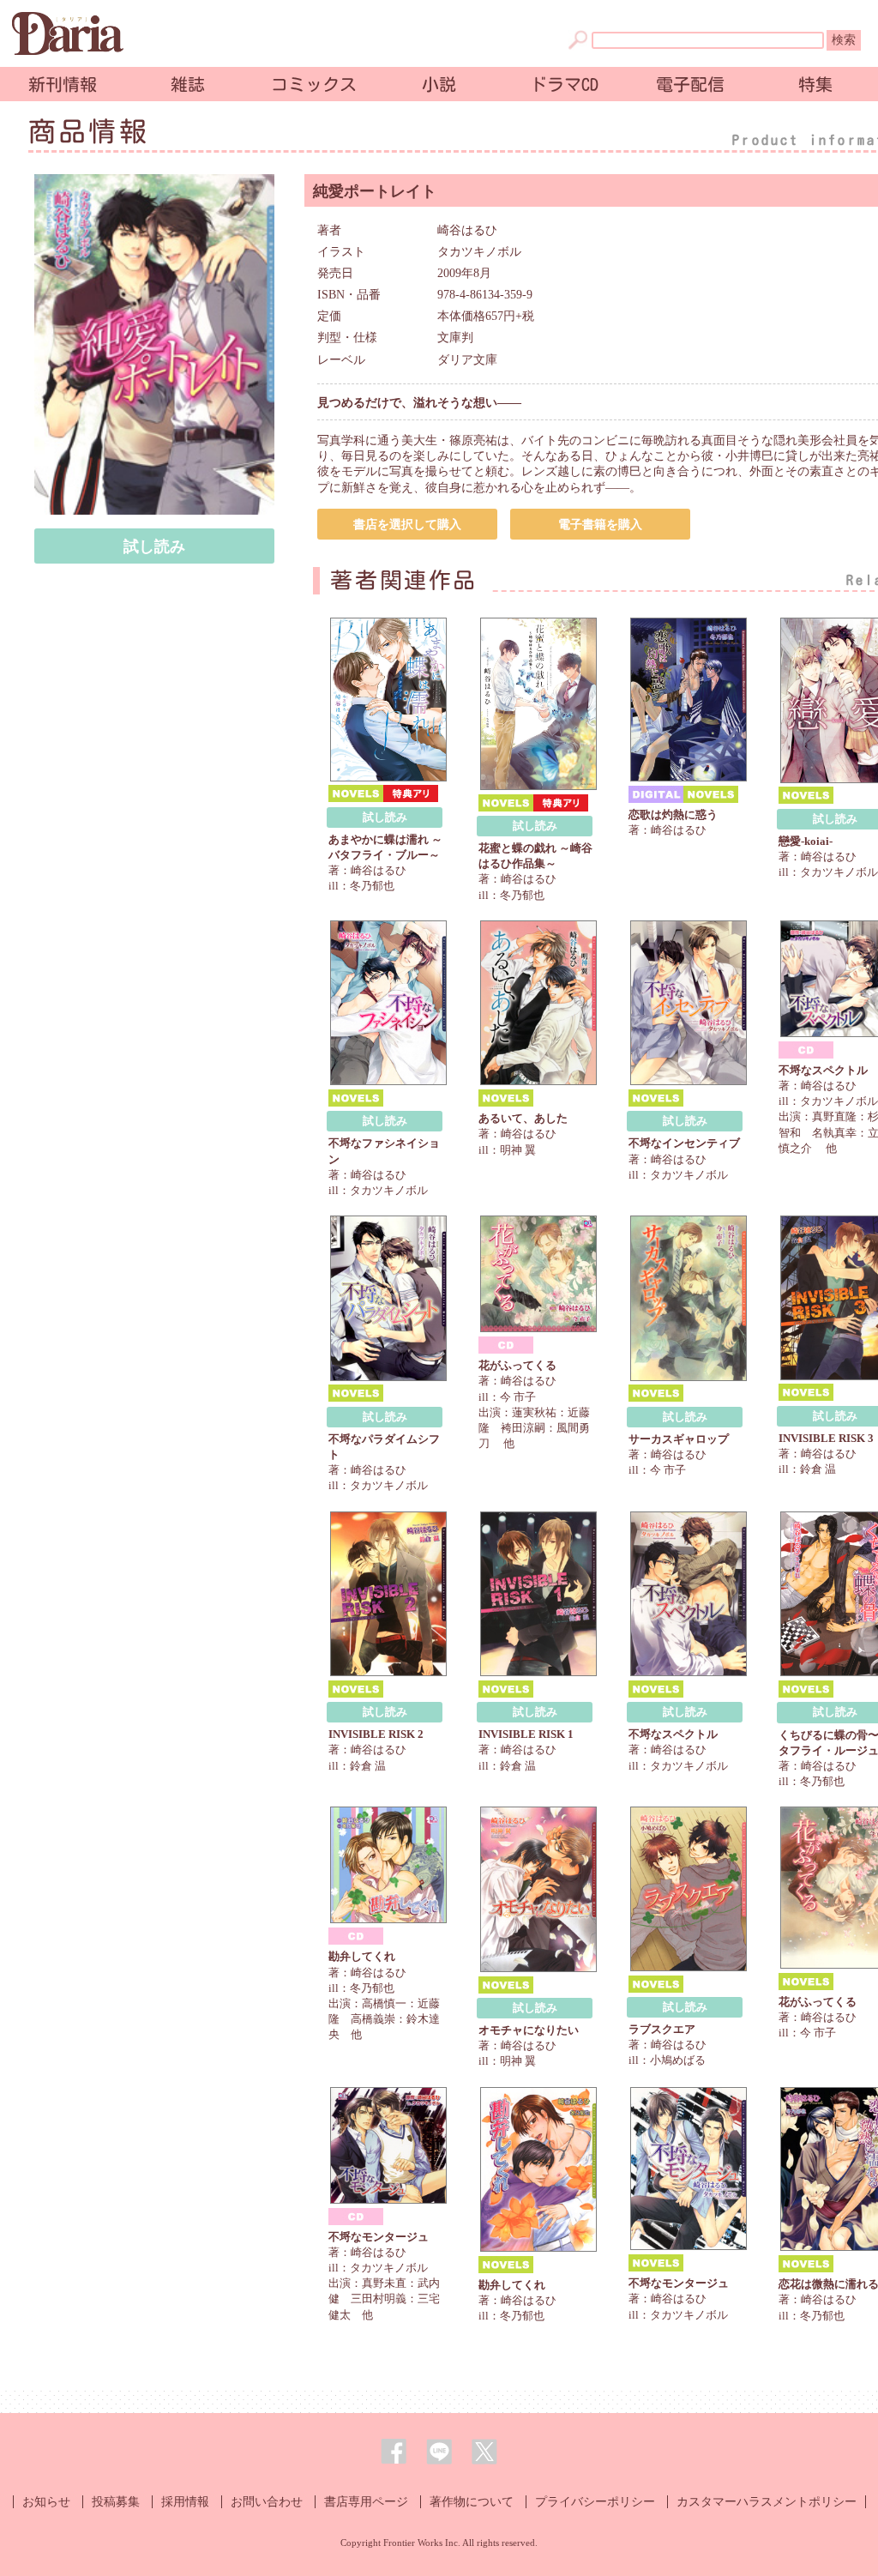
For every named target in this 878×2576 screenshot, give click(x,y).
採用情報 (185, 2502)
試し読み (154, 546)
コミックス (314, 84)
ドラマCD (564, 84)
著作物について (472, 2502)
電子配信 (690, 84)
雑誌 (188, 84)
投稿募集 (116, 2502)
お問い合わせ (267, 2502)
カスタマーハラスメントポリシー (767, 2502)
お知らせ (46, 2502)
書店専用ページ (366, 2502)
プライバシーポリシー (595, 2502)
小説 (439, 84)
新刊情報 (63, 84)
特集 (815, 84)
